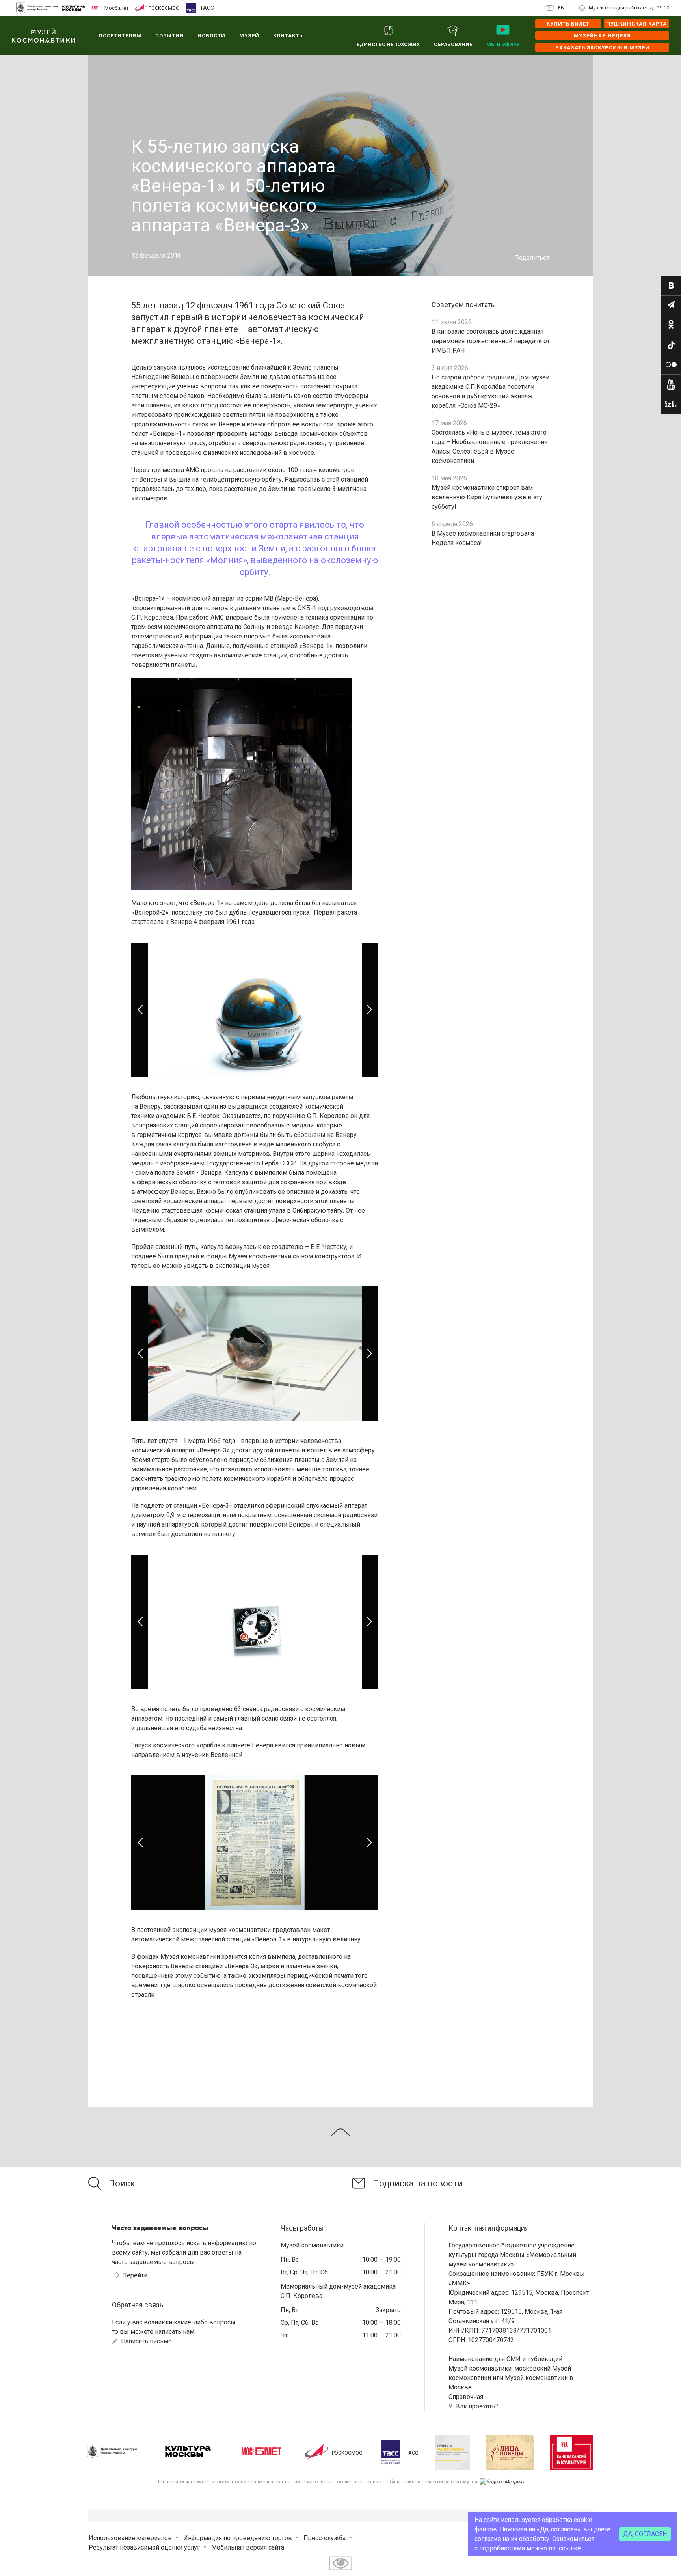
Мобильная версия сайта (248, 2547)
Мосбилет (117, 8)
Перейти (135, 2275)
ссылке (570, 2548)
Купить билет (568, 24)
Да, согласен (645, 2534)
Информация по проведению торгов (238, 2538)
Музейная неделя (602, 36)
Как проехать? (477, 2406)
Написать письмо (146, 2341)
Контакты (289, 36)
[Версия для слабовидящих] (340, 2571)
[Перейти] (671, 286)
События (169, 36)
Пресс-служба (325, 2538)
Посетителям (120, 36)
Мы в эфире (503, 44)
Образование (453, 44)
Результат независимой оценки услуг (144, 2547)
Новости (211, 36)
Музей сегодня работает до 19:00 (629, 8)
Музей (249, 36)
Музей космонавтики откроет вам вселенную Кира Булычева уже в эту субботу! (487, 497)
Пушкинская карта (636, 24)
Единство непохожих (388, 44)
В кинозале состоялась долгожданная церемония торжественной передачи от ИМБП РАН (491, 341)
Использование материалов (130, 2538)
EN (561, 8)
